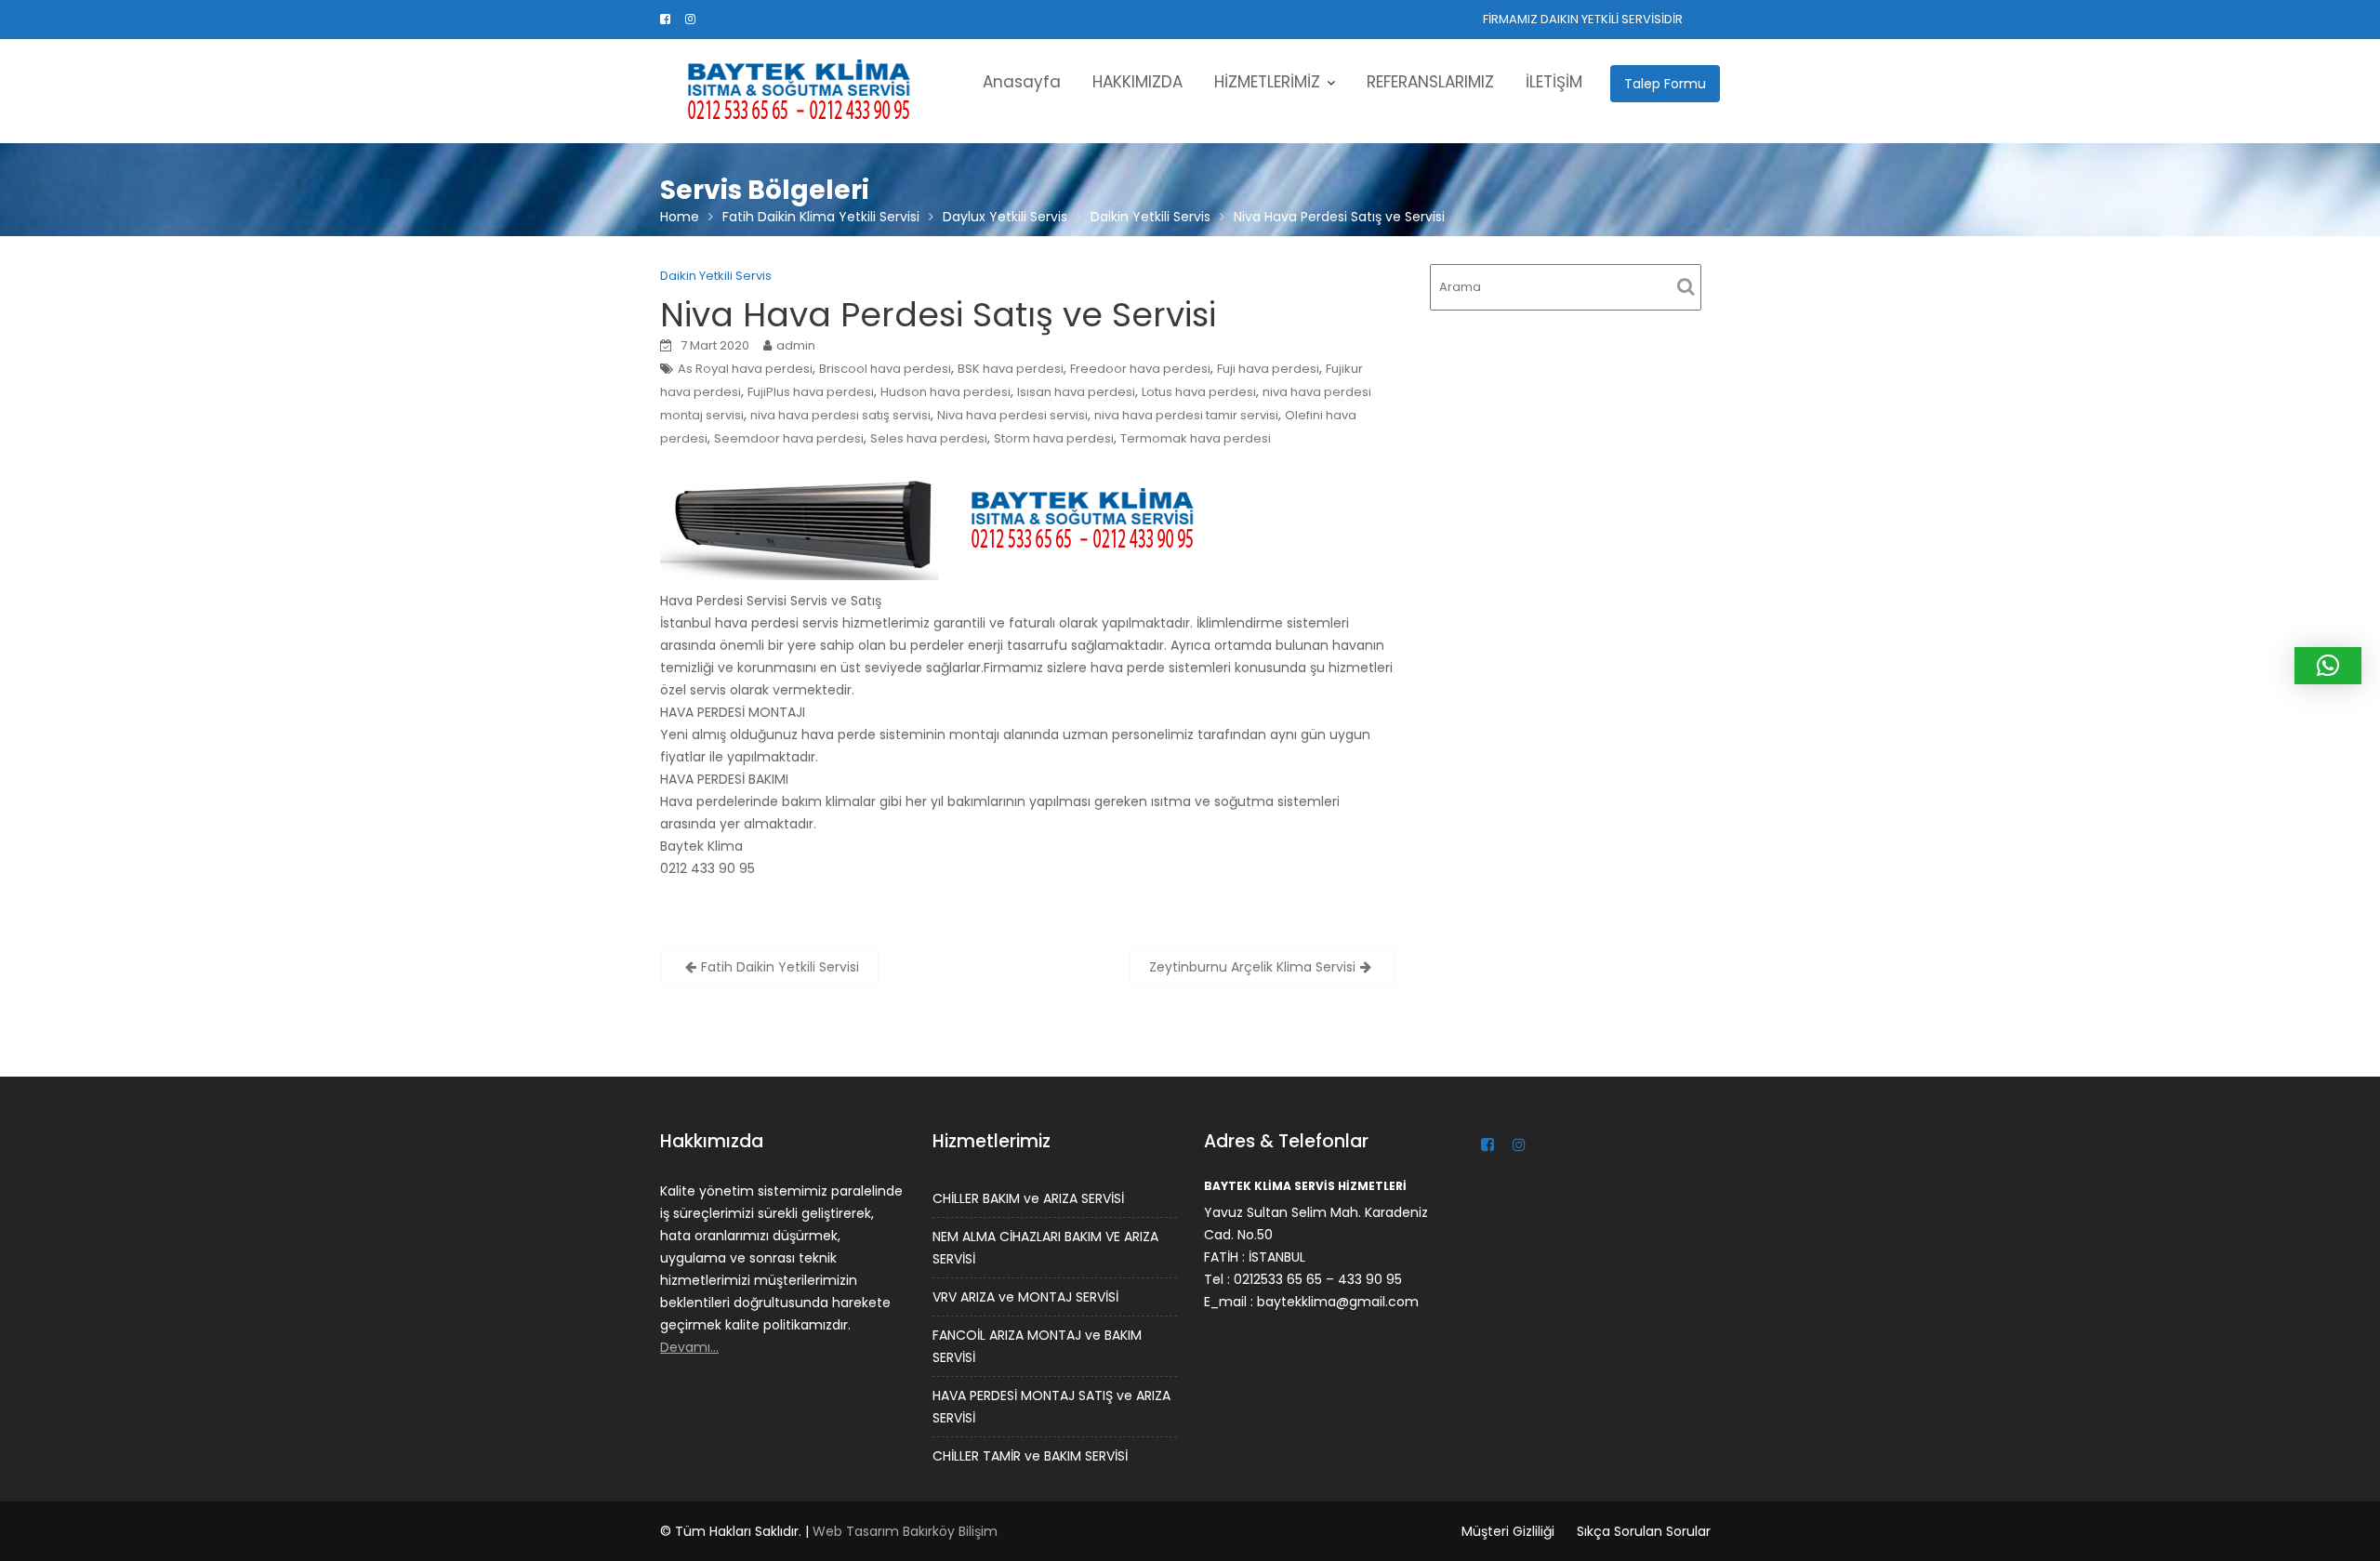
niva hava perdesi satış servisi (840, 415)
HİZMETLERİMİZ (1267, 82)
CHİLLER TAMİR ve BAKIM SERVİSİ (1030, 1455)
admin (796, 345)
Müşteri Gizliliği (1508, 1531)
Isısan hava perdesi (1076, 392)
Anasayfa (1022, 82)
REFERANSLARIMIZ (1430, 82)
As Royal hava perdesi (745, 369)
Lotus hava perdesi (1199, 392)
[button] (2328, 666)
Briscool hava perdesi (885, 369)
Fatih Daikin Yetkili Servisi (780, 967)
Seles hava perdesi (929, 438)
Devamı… (689, 1346)
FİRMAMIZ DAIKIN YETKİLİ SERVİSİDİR (1583, 19)
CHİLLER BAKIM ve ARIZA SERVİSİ (1028, 1197)
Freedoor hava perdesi (1140, 369)
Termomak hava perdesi (1196, 438)
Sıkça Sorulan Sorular (1644, 1531)
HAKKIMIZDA (1137, 82)
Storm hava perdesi (1054, 438)
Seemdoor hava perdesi (789, 438)
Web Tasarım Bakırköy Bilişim (905, 1531)
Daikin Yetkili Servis (716, 276)
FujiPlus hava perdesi (811, 392)
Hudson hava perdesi (945, 392)
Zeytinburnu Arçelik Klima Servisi (1252, 967)
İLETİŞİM (1554, 82)
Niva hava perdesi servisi (1012, 415)
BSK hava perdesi (1011, 369)
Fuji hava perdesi (1268, 369)
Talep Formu (1665, 84)
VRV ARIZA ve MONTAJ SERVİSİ (1025, 1296)
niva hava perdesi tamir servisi (1186, 415)
